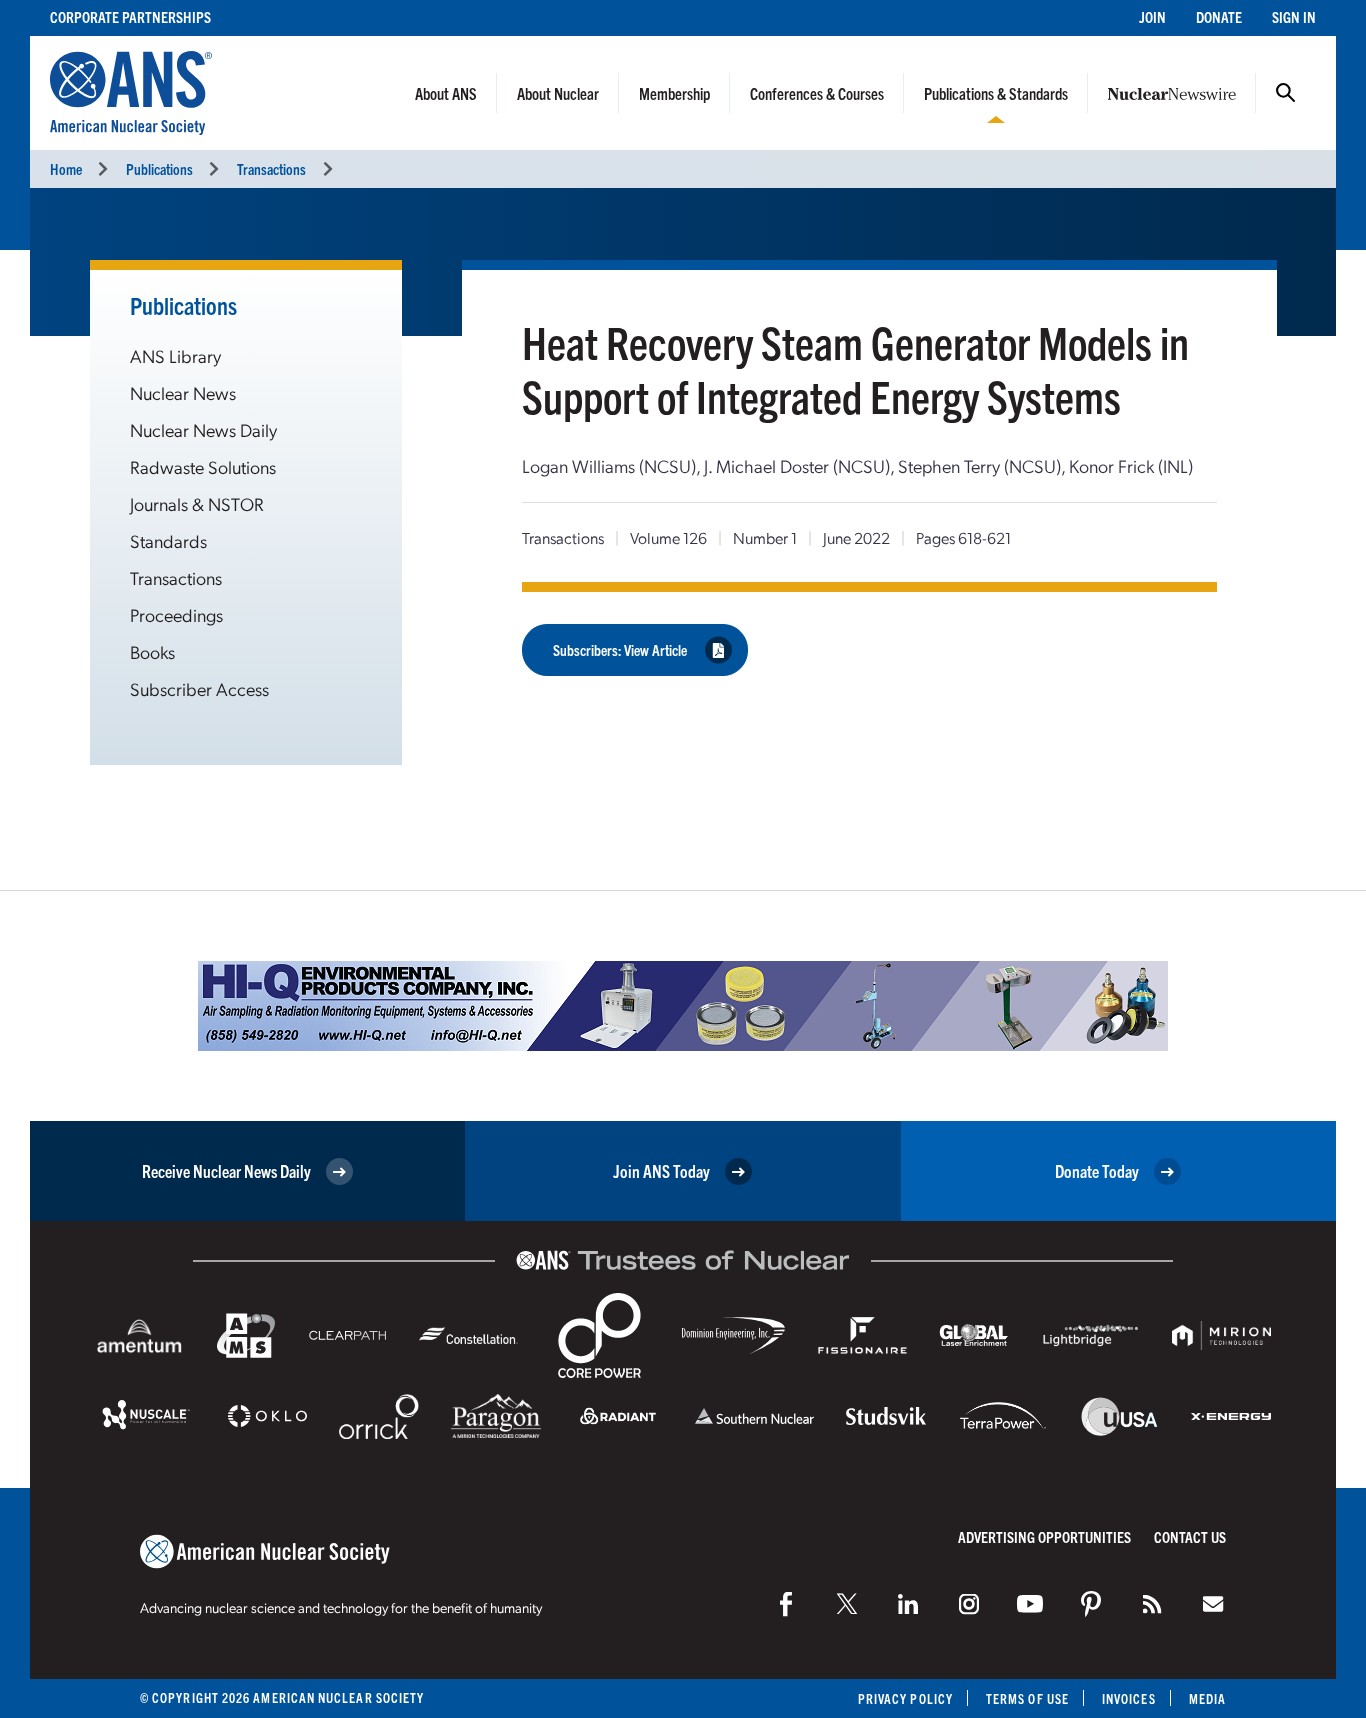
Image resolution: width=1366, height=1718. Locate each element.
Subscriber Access (199, 688)
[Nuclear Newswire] (1152, 1604)
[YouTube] (1030, 1604)
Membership (674, 93)
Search (1286, 93)
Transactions (271, 168)
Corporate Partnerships (130, 16)
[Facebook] (786, 1604)
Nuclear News (183, 392)
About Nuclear (558, 93)
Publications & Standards (996, 93)
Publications (159, 168)
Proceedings (176, 614)
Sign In (1294, 16)
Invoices (1129, 1698)
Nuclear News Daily (203, 429)
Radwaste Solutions (203, 466)
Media (1207, 1698)
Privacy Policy (905, 1698)
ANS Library (175, 355)
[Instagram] (969, 1604)
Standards (168, 540)
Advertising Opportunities (1044, 1536)
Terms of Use (1027, 1698)
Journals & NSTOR (197, 503)
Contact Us (1190, 1536)
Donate (1219, 16)
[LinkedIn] (908, 1604)
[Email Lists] (1213, 1604)
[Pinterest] (1091, 1604)
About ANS (446, 93)
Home (66, 168)
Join (1152, 16)
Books (152, 651)
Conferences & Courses (817, 93)
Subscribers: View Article (620, 649)
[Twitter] (847, 1604)
